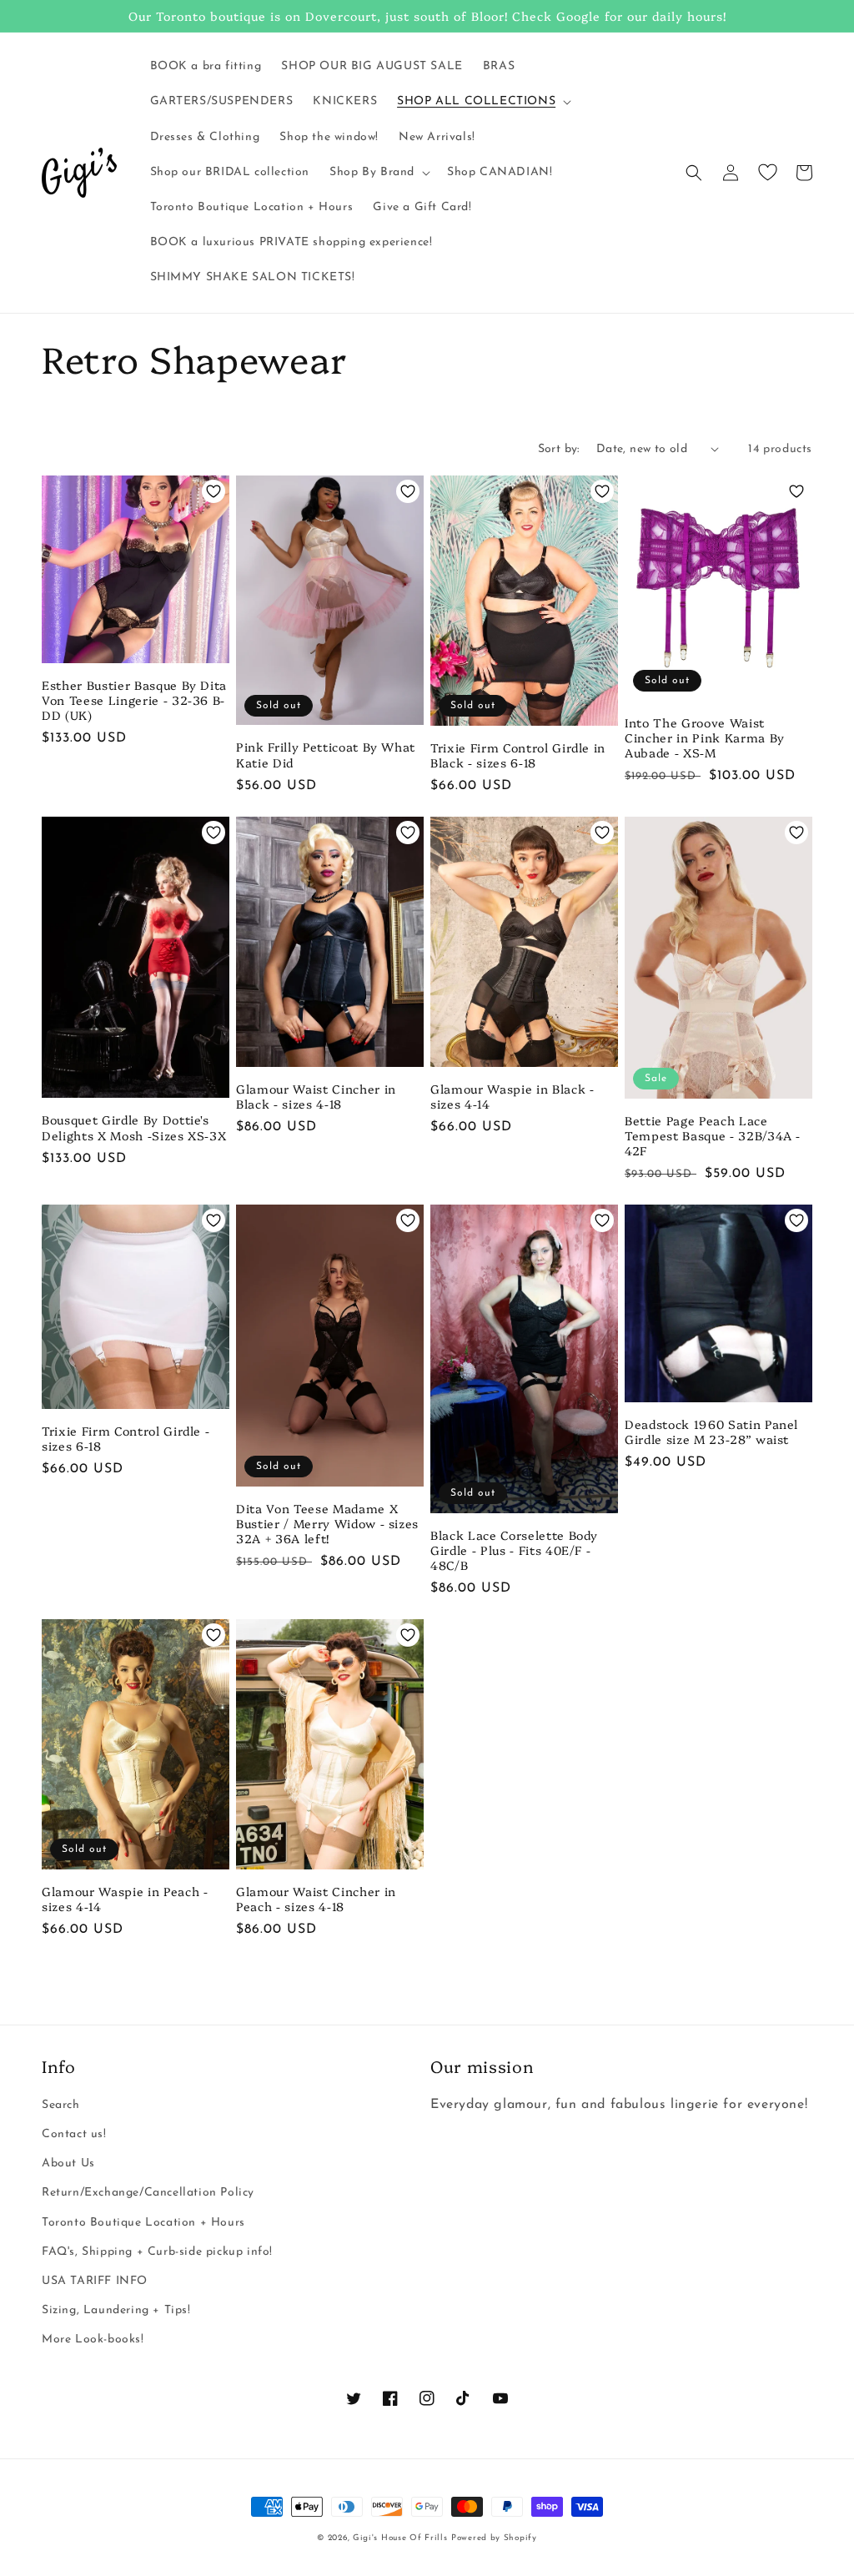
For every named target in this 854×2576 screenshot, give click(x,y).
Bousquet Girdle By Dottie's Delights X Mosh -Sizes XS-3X (134, 1127)
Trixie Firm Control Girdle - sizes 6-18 (126, 1438)
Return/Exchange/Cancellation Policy (148, 2193)
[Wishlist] (767, 173)
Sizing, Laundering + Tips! (116, 2310)
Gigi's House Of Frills (400, 2538)
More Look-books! (93, 2340)
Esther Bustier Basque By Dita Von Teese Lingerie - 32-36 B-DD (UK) (134, 700)
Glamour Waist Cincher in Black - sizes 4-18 (316, 1096)
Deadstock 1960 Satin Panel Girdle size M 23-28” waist (711, 1431)
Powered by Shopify (494, 2538)
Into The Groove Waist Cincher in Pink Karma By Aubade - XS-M (705, 738)
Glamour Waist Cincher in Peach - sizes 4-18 (316, 1899)
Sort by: (559, 449)
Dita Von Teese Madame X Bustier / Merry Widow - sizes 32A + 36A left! (327, 1524)
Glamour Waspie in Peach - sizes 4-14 (125, 1899)
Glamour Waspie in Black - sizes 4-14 (512, 1096)
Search (61, 2105)
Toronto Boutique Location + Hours (143, 2223)
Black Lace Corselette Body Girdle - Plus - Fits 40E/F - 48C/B (514, 1550)
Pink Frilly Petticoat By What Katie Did (326, 754)
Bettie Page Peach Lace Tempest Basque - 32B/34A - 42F (713, 1136)
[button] (482, 102)
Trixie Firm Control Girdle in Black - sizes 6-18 (518, 755)
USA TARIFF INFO (95, 2281)
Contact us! (74, 2134)
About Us (68, 2163)
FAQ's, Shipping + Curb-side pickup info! (157, 2252)
